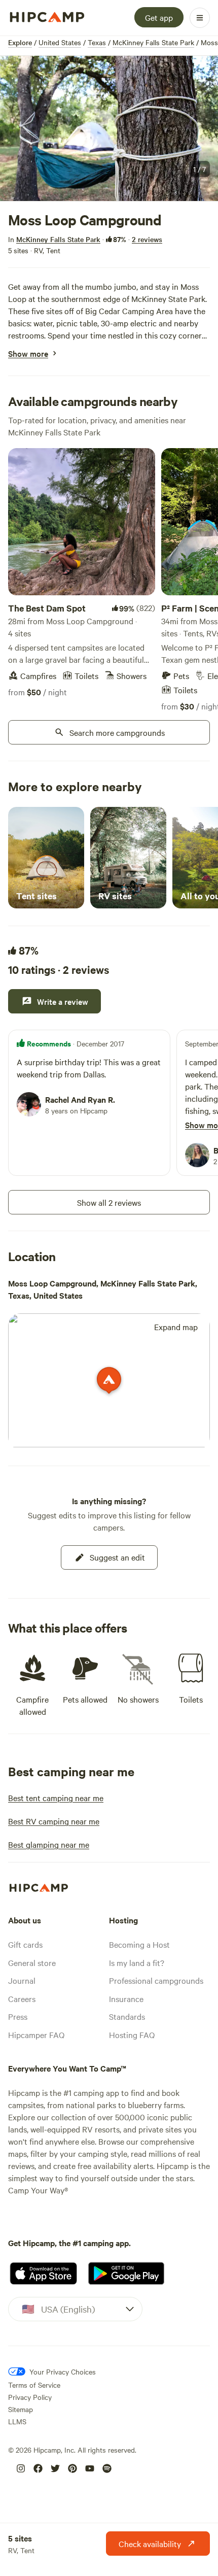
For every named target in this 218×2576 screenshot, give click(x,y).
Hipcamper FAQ (36, 2035)
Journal (22, 1980)
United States (60, 42)
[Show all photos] (109, 129)
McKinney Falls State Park (153, 42)
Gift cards (25, 1944)
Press (18, 2016)
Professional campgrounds (156, 1980)
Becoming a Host (139, 1944)
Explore (20, 42)
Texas (97, 42)
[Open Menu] (200, 18)
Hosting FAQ (132, 2035)
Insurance (126, 1998)
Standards (127, 2016)
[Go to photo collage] (109, 129)
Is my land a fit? (137, 1962)
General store (32, 1962)
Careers (22, 1998)
